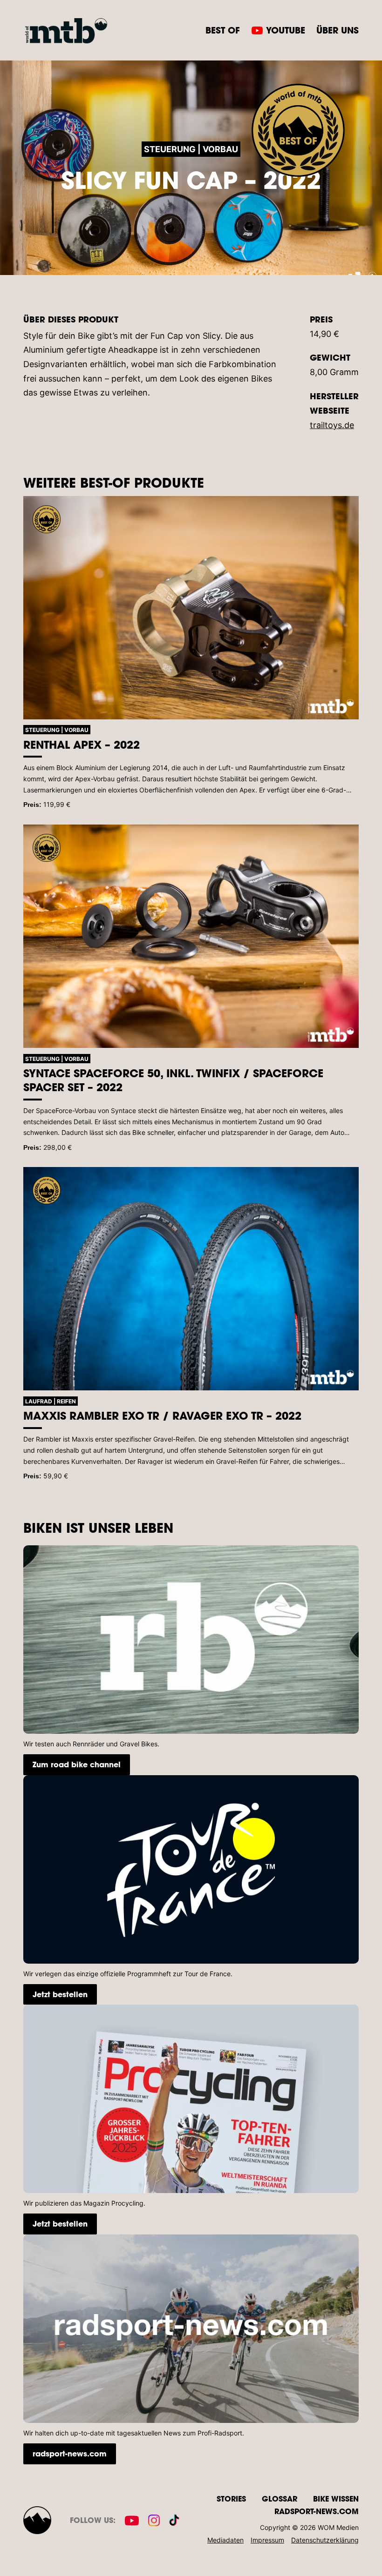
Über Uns (338, 30)
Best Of (223, 30)
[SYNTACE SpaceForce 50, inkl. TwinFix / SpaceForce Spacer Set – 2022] (191, 936)
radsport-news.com (70, 2453)
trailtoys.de (332, 425)
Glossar (280, 2499)
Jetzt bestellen (60, 1994)
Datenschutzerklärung (325, 2540)
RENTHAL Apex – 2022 (82, 745)
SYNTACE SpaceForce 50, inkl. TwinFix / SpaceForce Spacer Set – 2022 (173, 1080)
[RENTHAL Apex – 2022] (191, 608)
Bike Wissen (336, 2499)
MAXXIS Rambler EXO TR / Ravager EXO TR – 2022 (162, 1415)
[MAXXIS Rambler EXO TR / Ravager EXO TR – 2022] (191, 1279)
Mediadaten (225, 2540)
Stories (231, 2499)
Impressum (267, 2540)
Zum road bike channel (77, 1764)
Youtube (286, 30)
